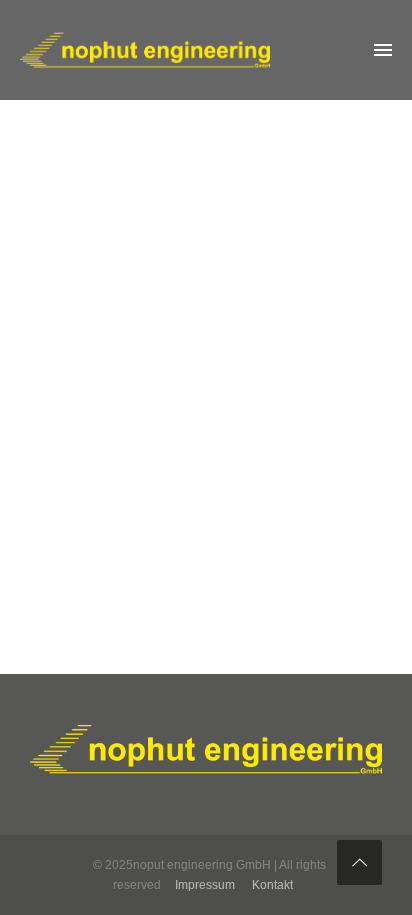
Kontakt (272, 885)
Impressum (205, 885)
